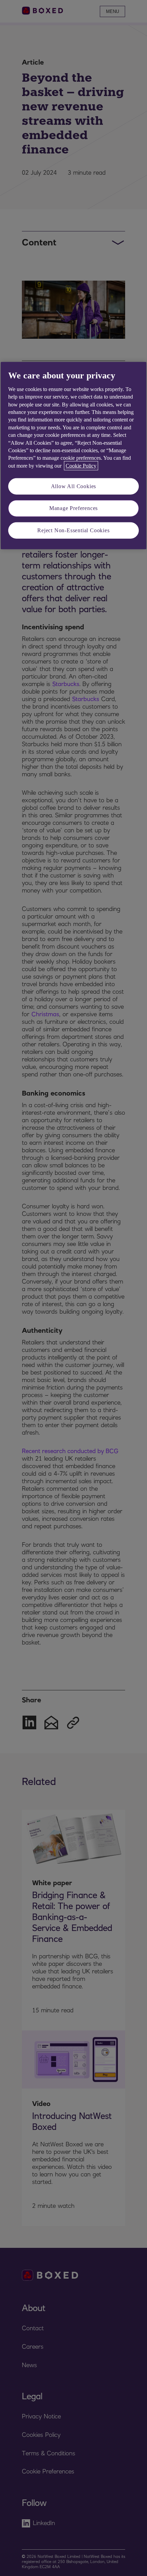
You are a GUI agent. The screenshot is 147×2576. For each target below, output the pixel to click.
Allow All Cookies (74, 486)
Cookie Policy (81, 465)
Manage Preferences (73, 508)
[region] (73, 456)
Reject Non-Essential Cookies (73, 530)
